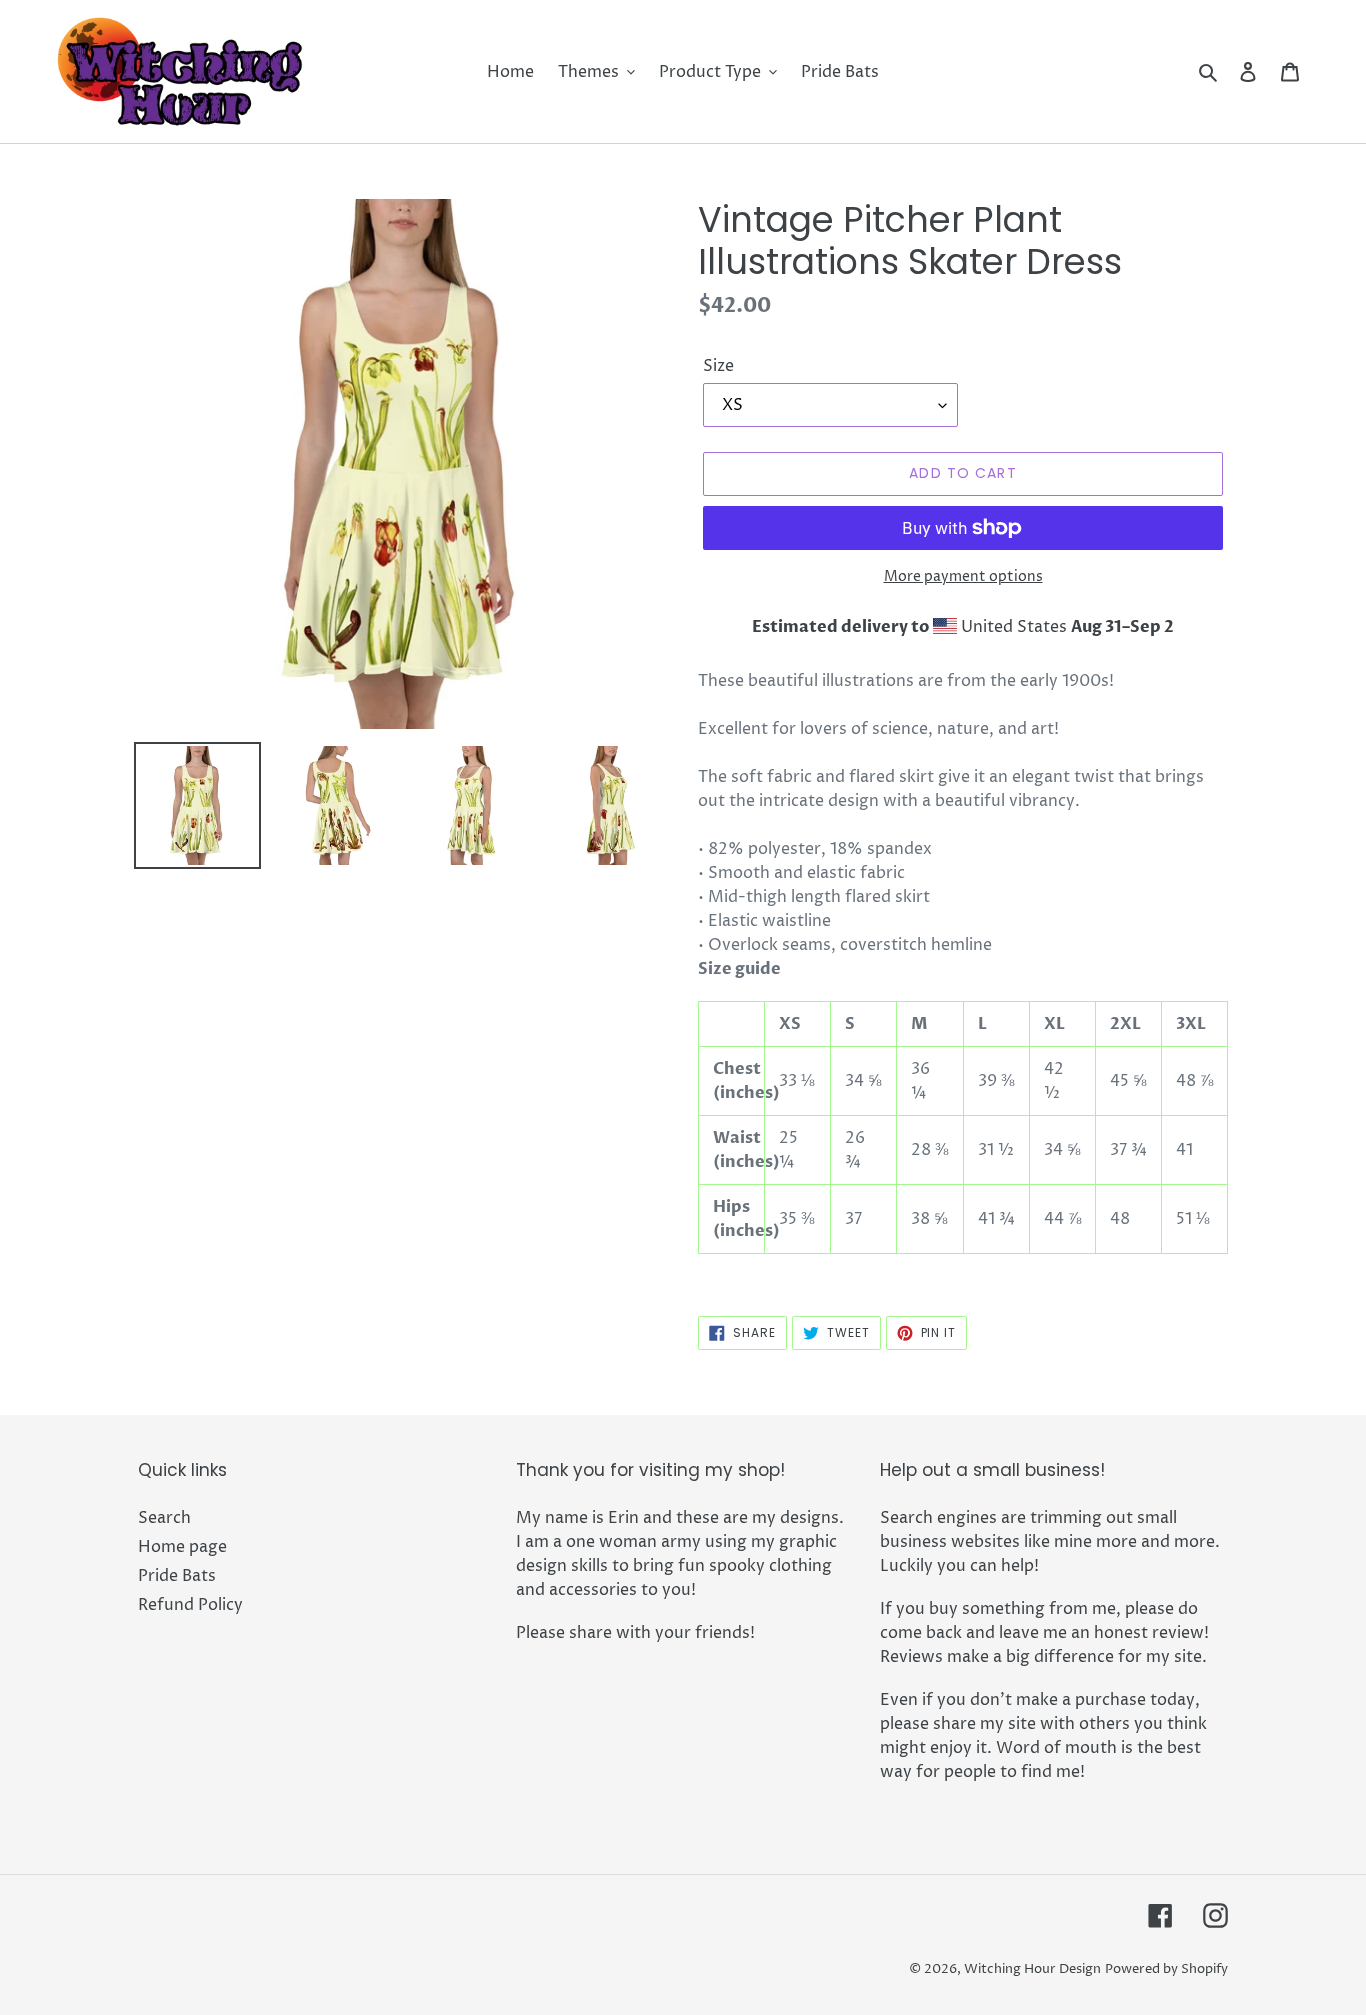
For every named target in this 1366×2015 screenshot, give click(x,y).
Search (164, 1518)
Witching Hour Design (1032, 1969)
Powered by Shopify (1166, 1969)
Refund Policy (190, 1605)
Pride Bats (177, 1576)
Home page (182, 1547)
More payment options (963, 576)
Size (718, 366)
